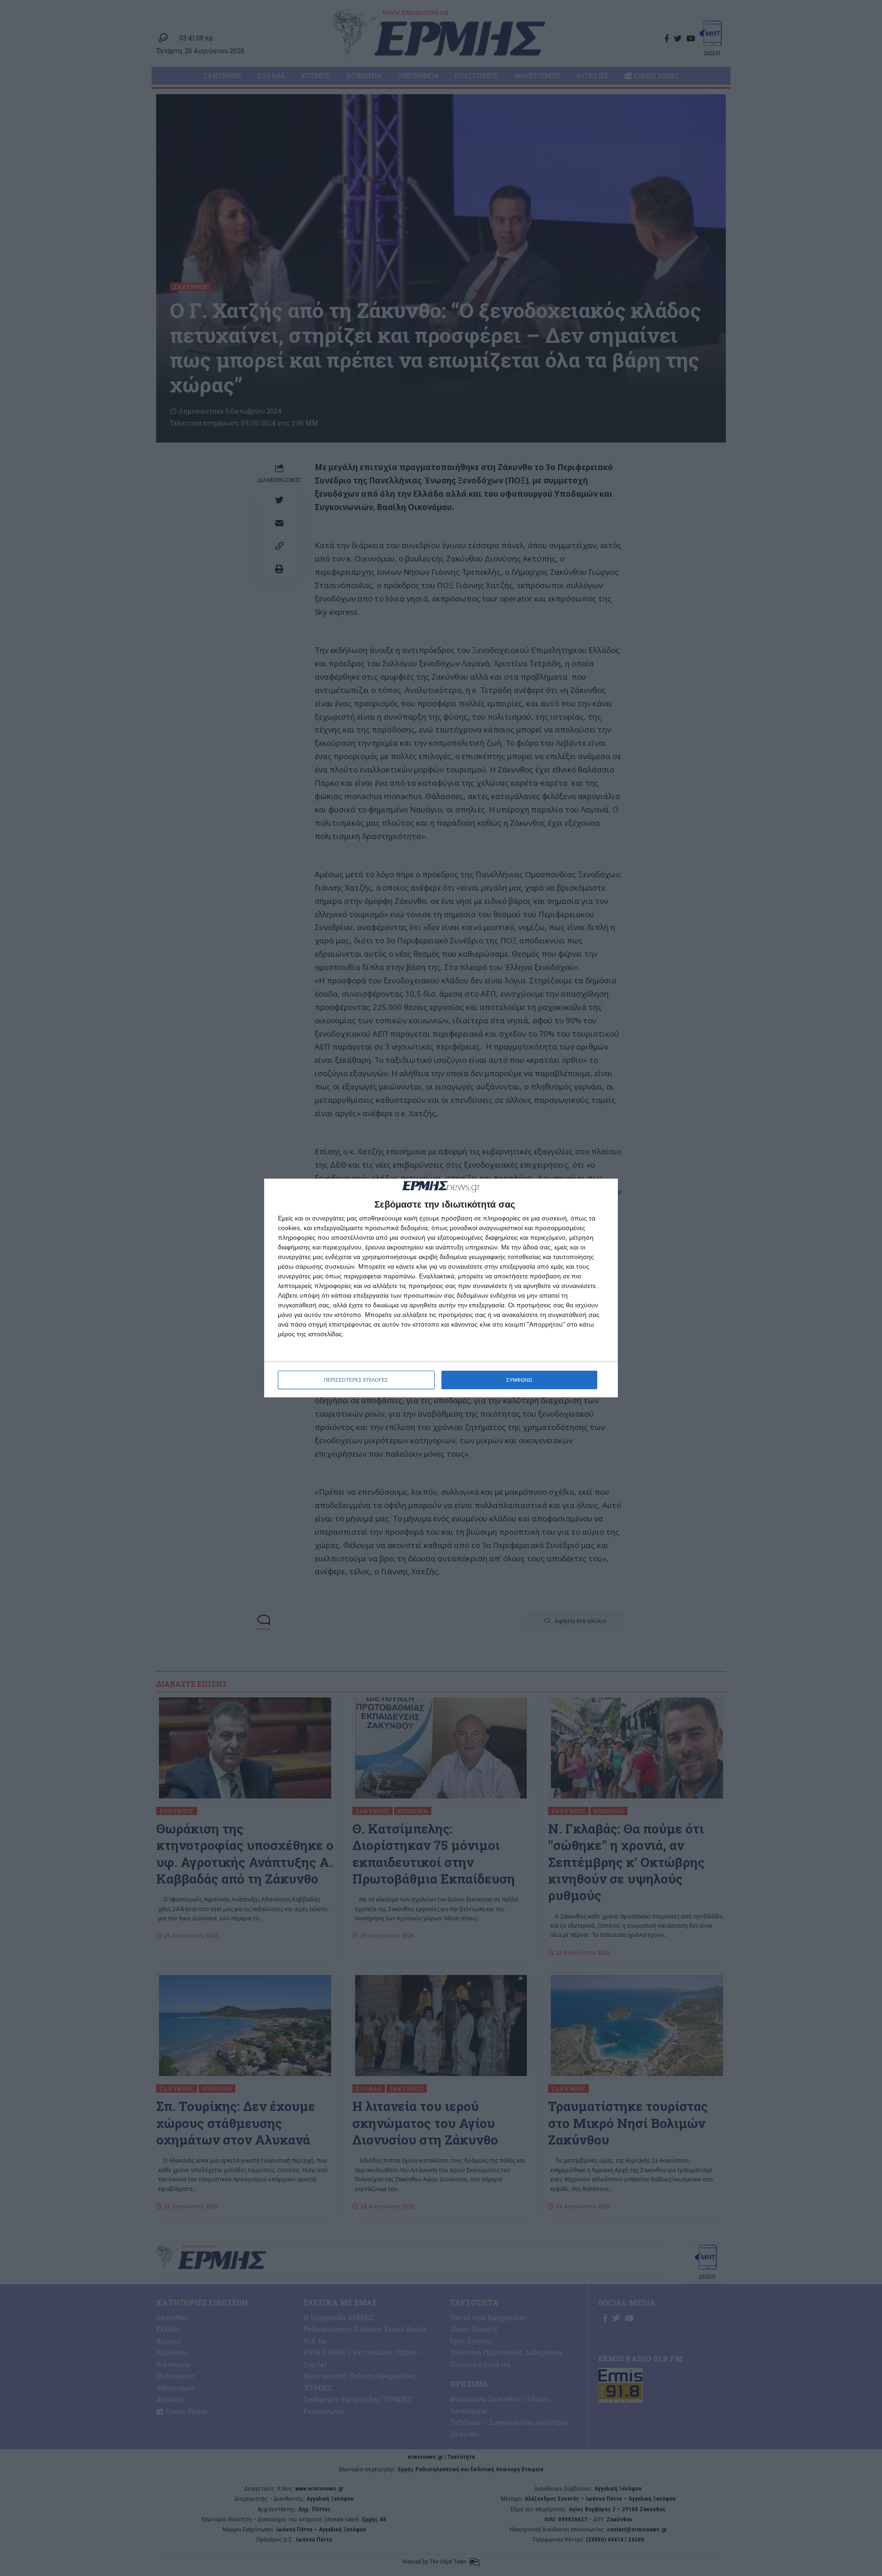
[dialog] (441, 1288)
